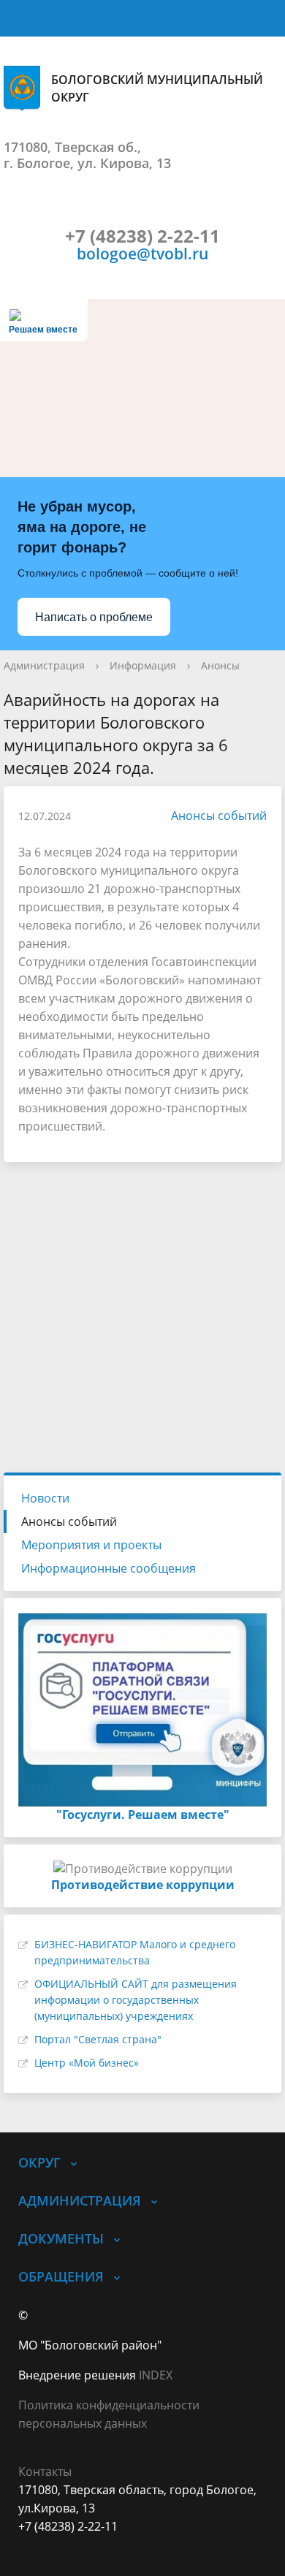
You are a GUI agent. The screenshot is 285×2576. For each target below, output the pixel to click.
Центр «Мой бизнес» (87, 2063)
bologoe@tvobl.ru (142, 253)
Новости (45, 1498)
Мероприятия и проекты (91, 1545)
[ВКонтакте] (29, 2545)
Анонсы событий (219, 816)
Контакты (45, 2471)
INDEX (156, 2375)
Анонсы (220, 665)
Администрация (44, 665)
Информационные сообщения (109, 1568)
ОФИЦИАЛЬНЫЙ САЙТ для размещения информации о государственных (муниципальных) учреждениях (136, 2000)
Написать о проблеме (94, 617)
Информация (143, 665)
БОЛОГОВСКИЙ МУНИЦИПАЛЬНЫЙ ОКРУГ (157, 88)
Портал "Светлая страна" (98, 2039)
